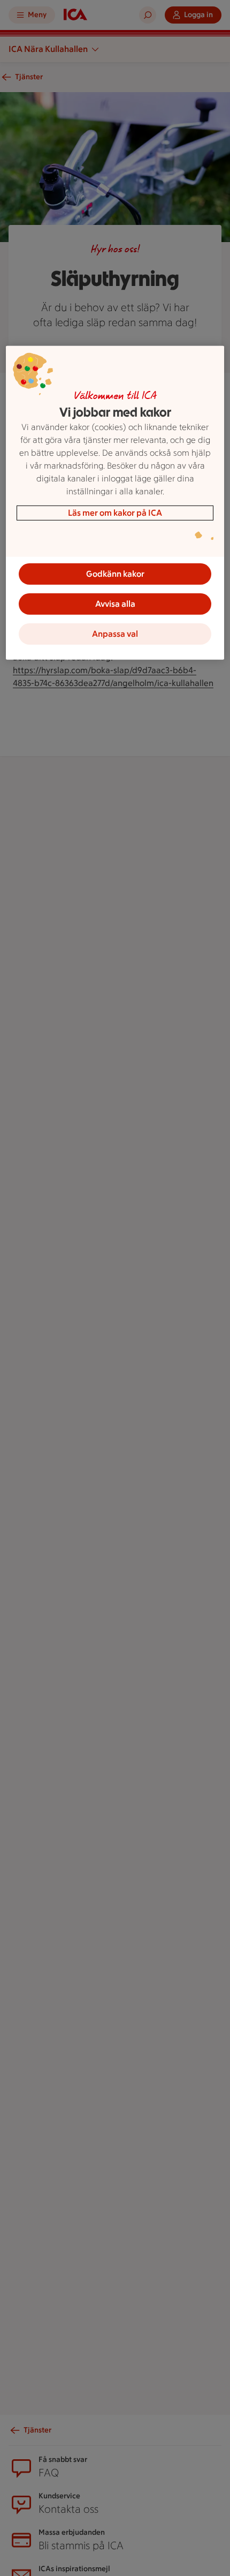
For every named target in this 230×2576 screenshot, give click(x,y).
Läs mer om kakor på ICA (115, 512)
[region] (115, 502)
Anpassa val (115, 633)
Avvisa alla (115, 603)
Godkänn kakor (115, 573)
